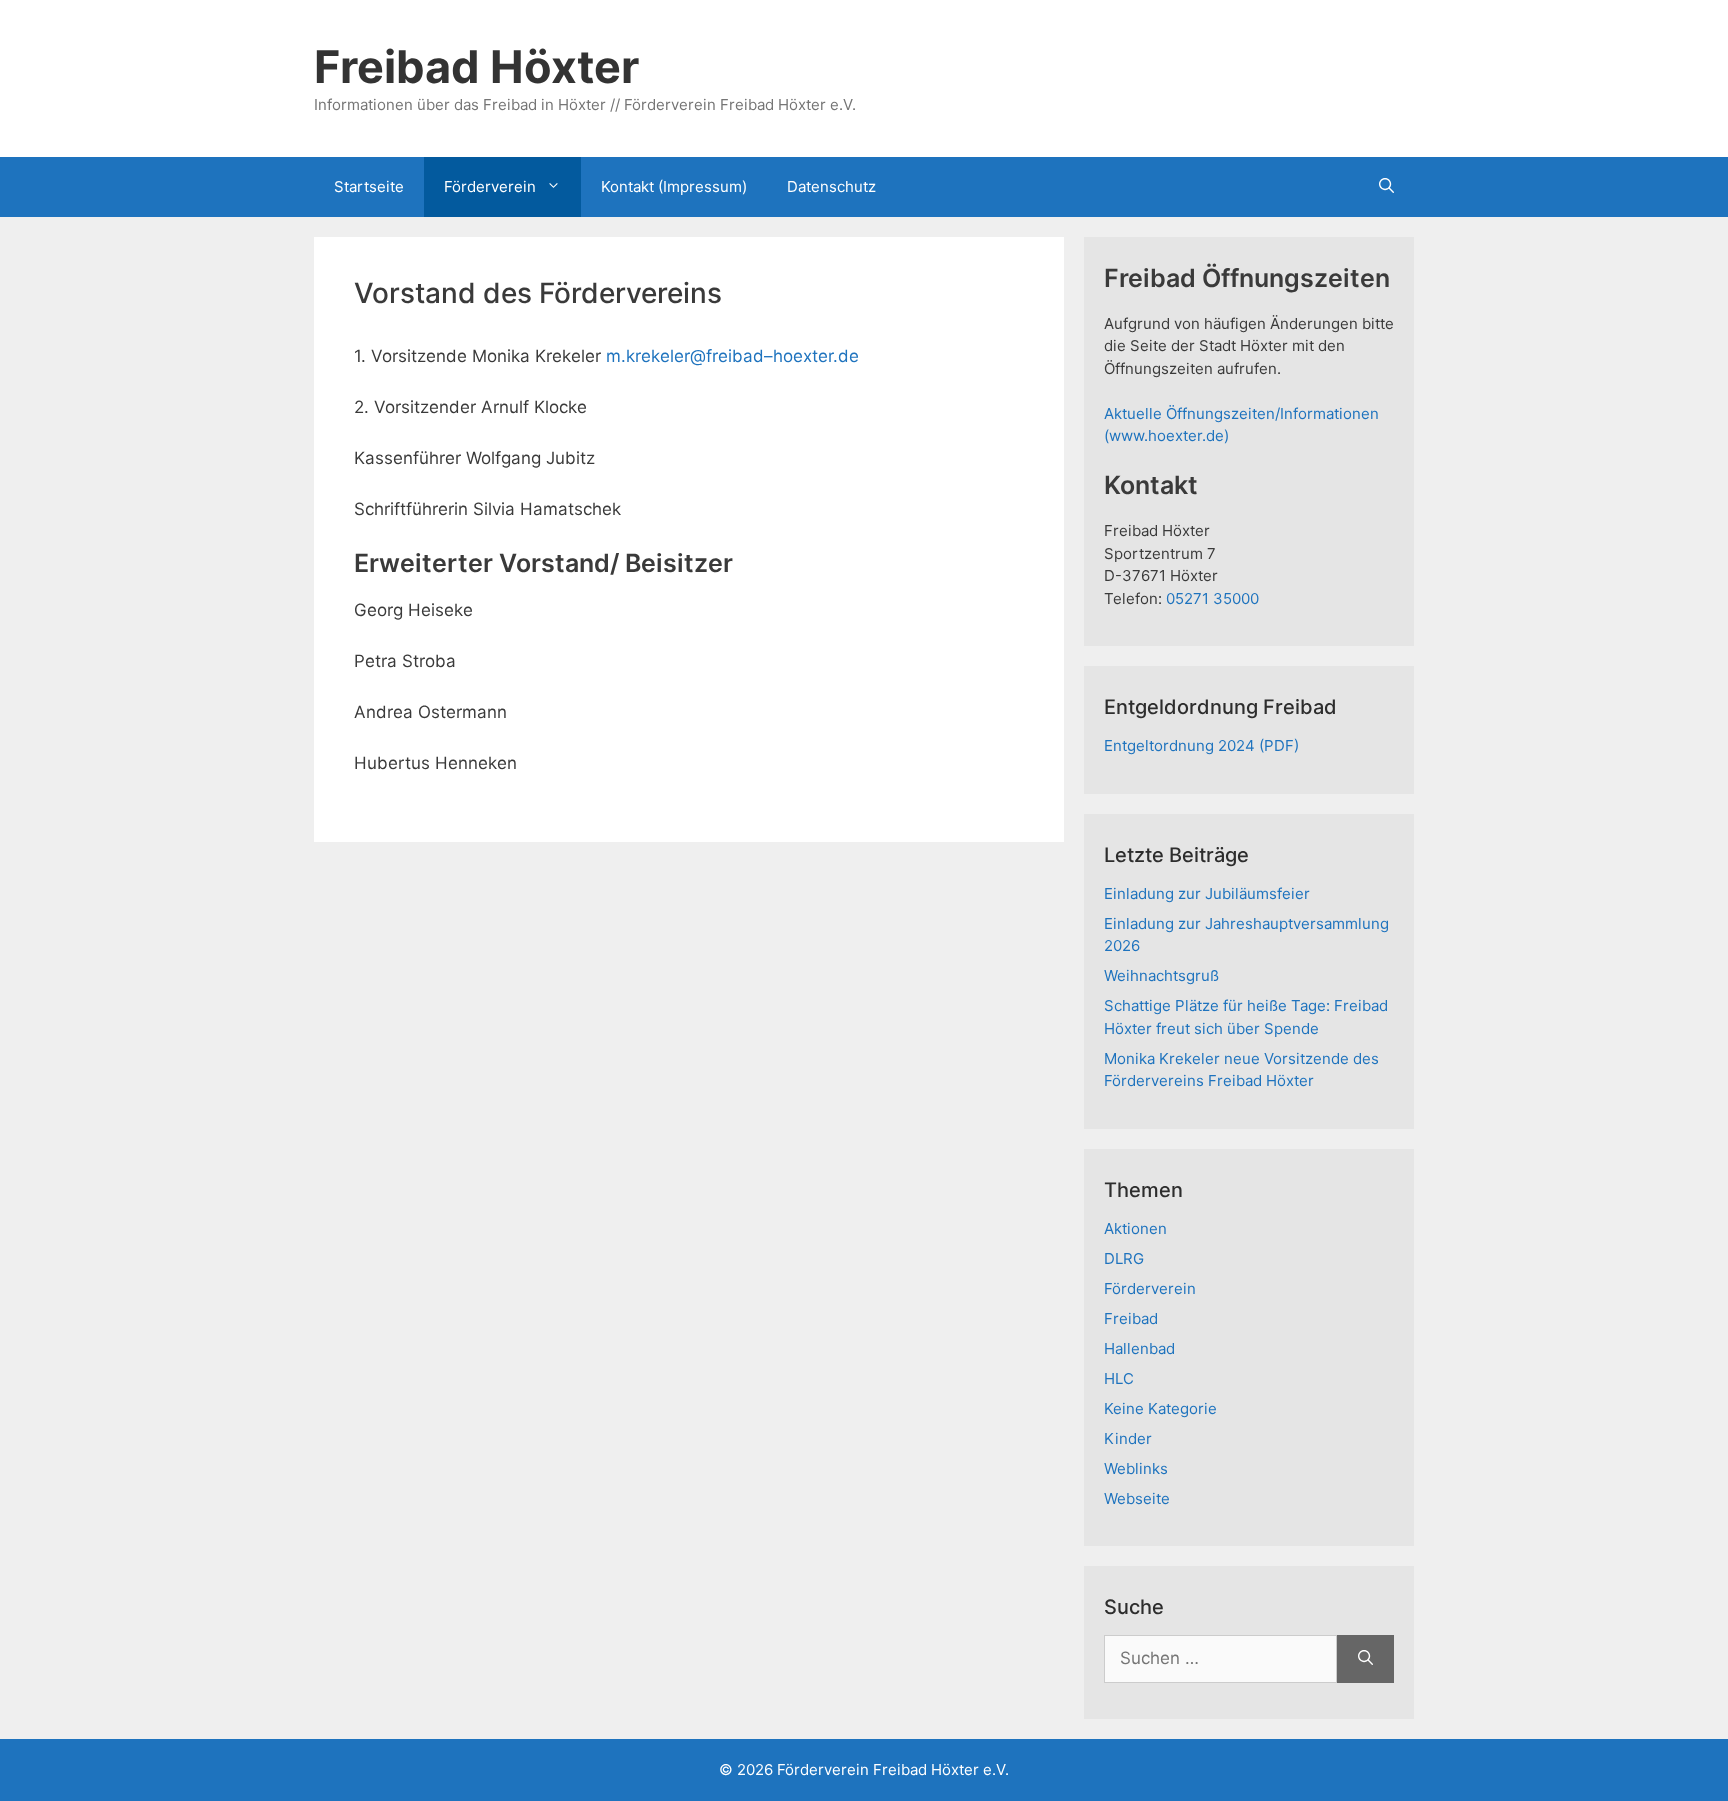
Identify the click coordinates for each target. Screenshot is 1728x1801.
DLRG (1124, 1258)
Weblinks (1136, 1468)
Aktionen (1135, 1228)
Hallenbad (1139, 1348)
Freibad (1131, 1318)
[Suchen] (1365, 1659)
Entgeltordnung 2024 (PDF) (1201, 745)
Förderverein (490, 186)
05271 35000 (1212, 598)
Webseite (1137, 1498)
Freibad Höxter (476, 66)
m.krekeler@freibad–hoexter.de (732, 356)
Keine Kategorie (1160, 1408)
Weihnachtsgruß (1161, 975)
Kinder (1128, 1438)
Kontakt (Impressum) (674, 186)
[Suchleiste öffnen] (1386, 187)
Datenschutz (831, 186)
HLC (1119, 1378)
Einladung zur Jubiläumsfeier (1207, 893)
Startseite (369, 186)
